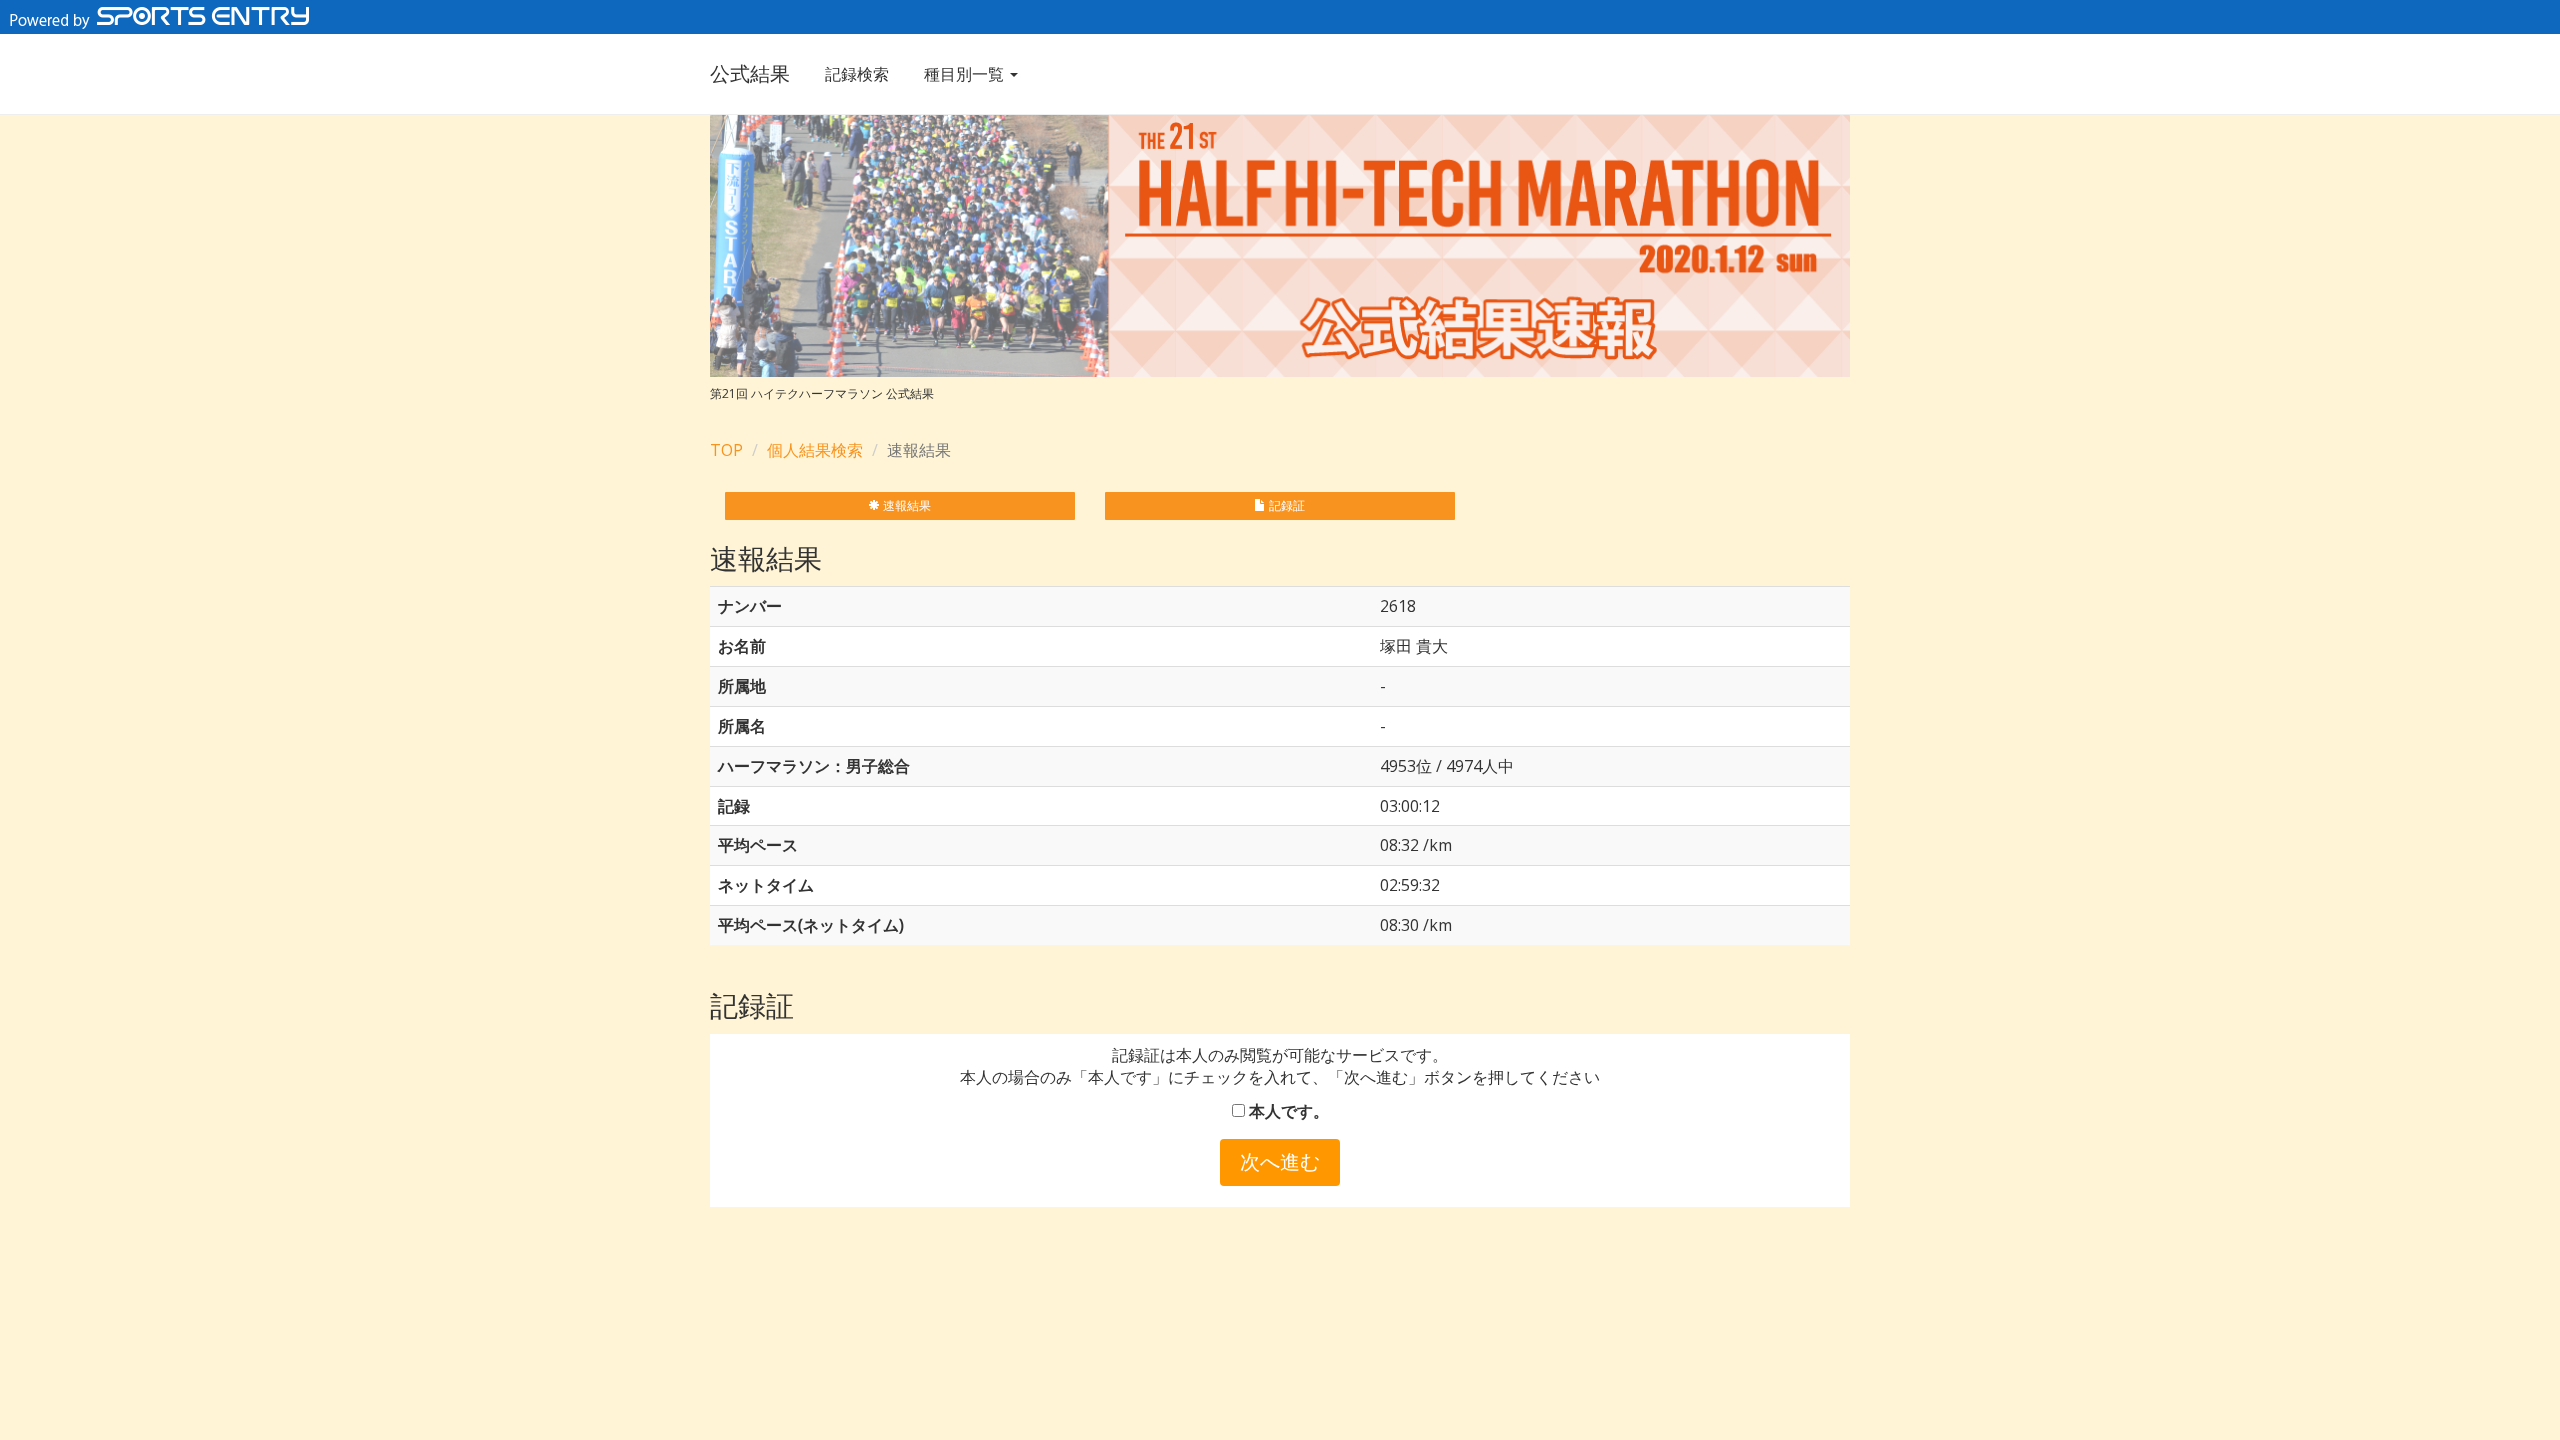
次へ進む (1280, 1161)
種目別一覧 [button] (966, 74)
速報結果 (905, 505)
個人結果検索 (815, 450)
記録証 (1285, 505)
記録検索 (857, 74)
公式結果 (750, 73)
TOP (726, 450)
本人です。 (1287, 1111)
